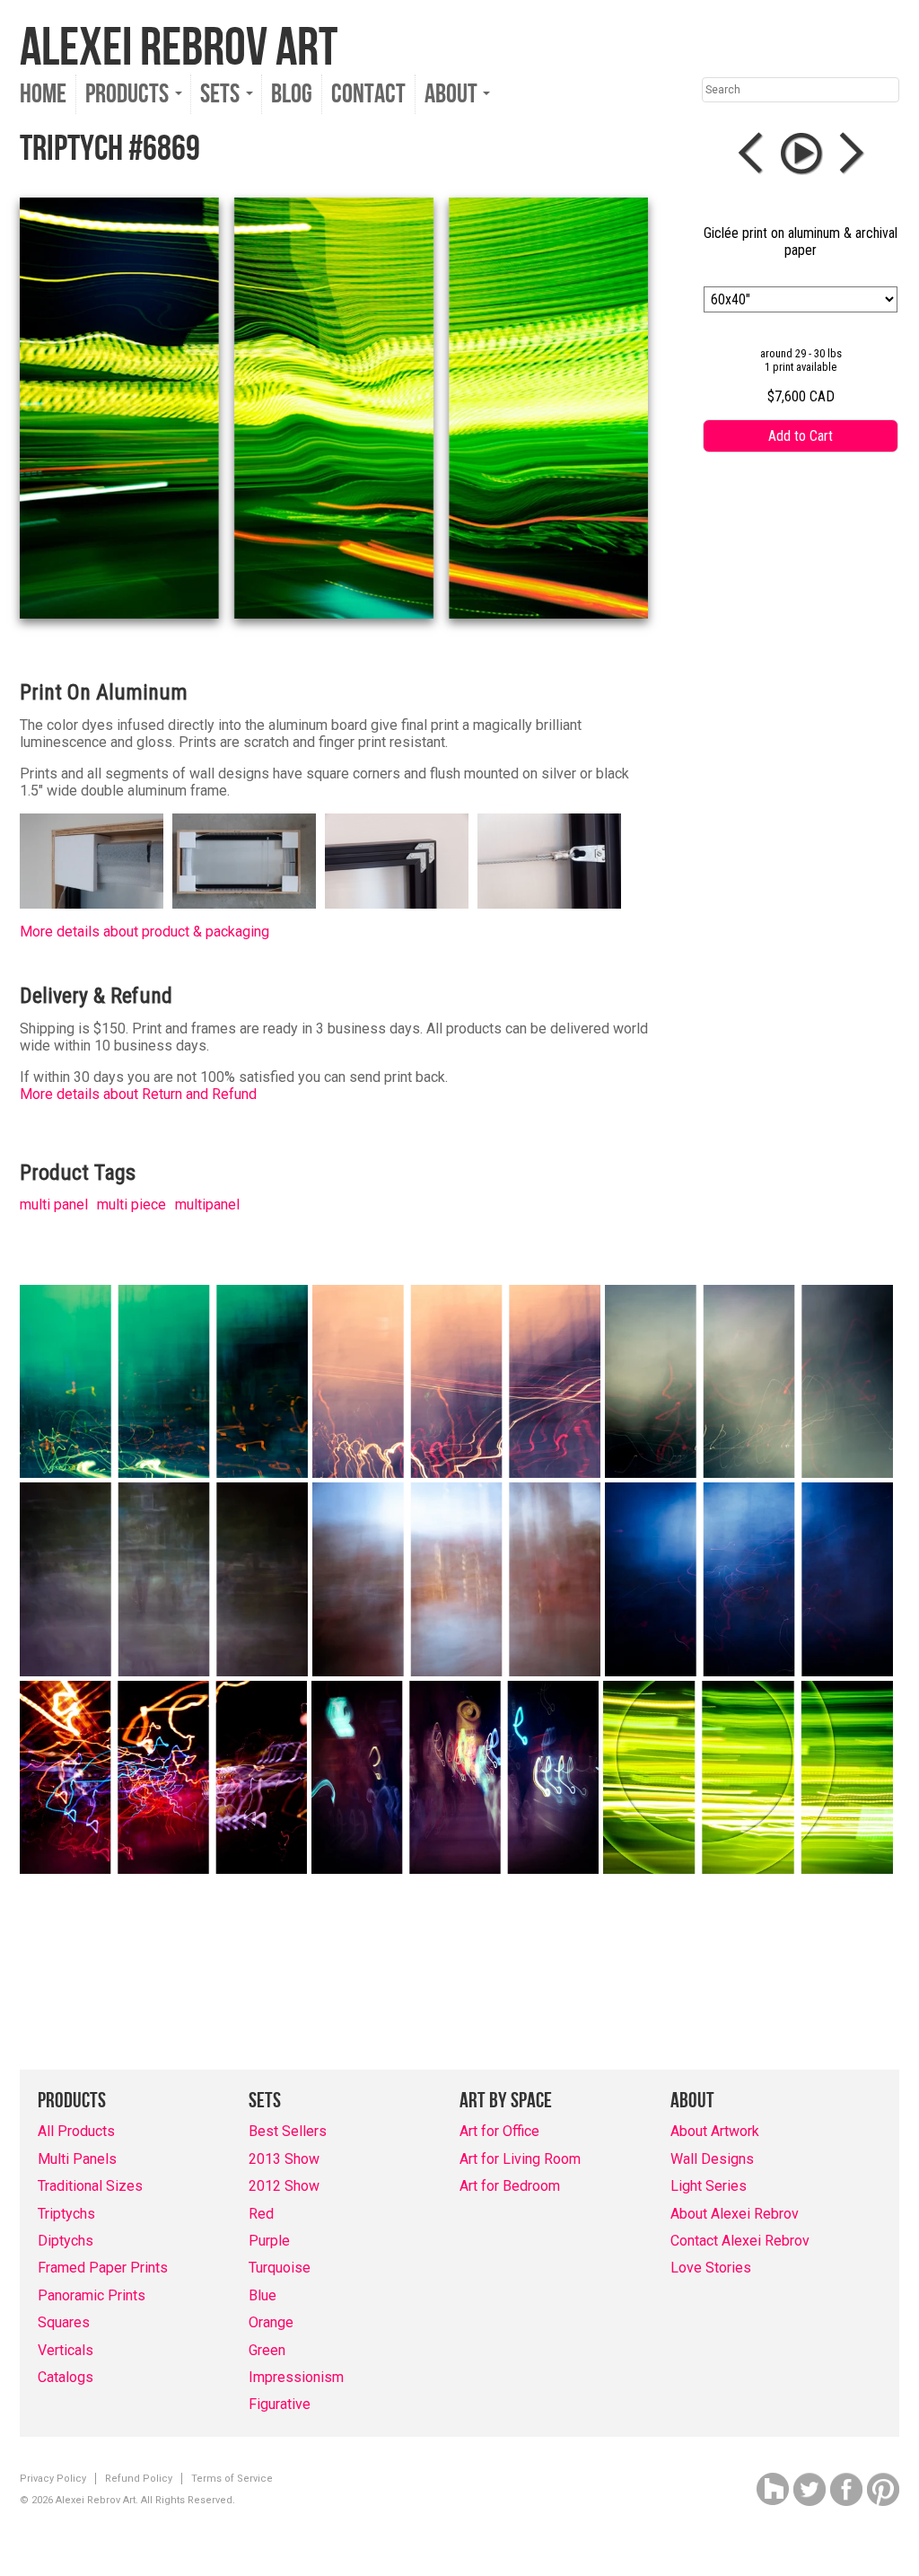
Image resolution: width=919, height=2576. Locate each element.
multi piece (131, 1204)
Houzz (773, 2489)
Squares (64, 2322)
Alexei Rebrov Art (179, 48)
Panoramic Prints (92, 2295)
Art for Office (499, 2131)
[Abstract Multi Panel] (164, 1381)
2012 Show (284, 2186)
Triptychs (66, 2214)
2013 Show (284, 2159)
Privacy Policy (53, 2479)
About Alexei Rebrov (735, 2214)
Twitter (810, 2489)
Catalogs (66, 2377)
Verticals (66, 2350)
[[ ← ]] (755, 154)
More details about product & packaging (144, 932)
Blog (292, 94)
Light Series (709, 2186)
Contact (368, 94)
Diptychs (66, 2241)
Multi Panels (77, 2159)
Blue (263, 2295)
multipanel (207, 1204)
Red (261, 2214)
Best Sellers (288, 2131)
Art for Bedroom (510, 2186)
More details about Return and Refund (138, 1094)
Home (43, 94)
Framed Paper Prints (103, 2268)
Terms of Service (232, 2479)
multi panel (54, 1204)
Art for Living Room (520, 2159)
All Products (76, 2131)
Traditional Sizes (90, 2186)
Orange (271, 2322)
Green (267, 2350)
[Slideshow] (801, 154)
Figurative (280, 2404)
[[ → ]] (848, 154)
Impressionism (296, 2377)
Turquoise (280, 2268)
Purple (269, 2241)
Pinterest (883, 2489)
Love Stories (711, 2268)
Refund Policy (139, 2479)
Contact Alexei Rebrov (740, 2241)
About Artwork (715, 2131)
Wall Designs (712, 2159)
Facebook (846, 2489)
